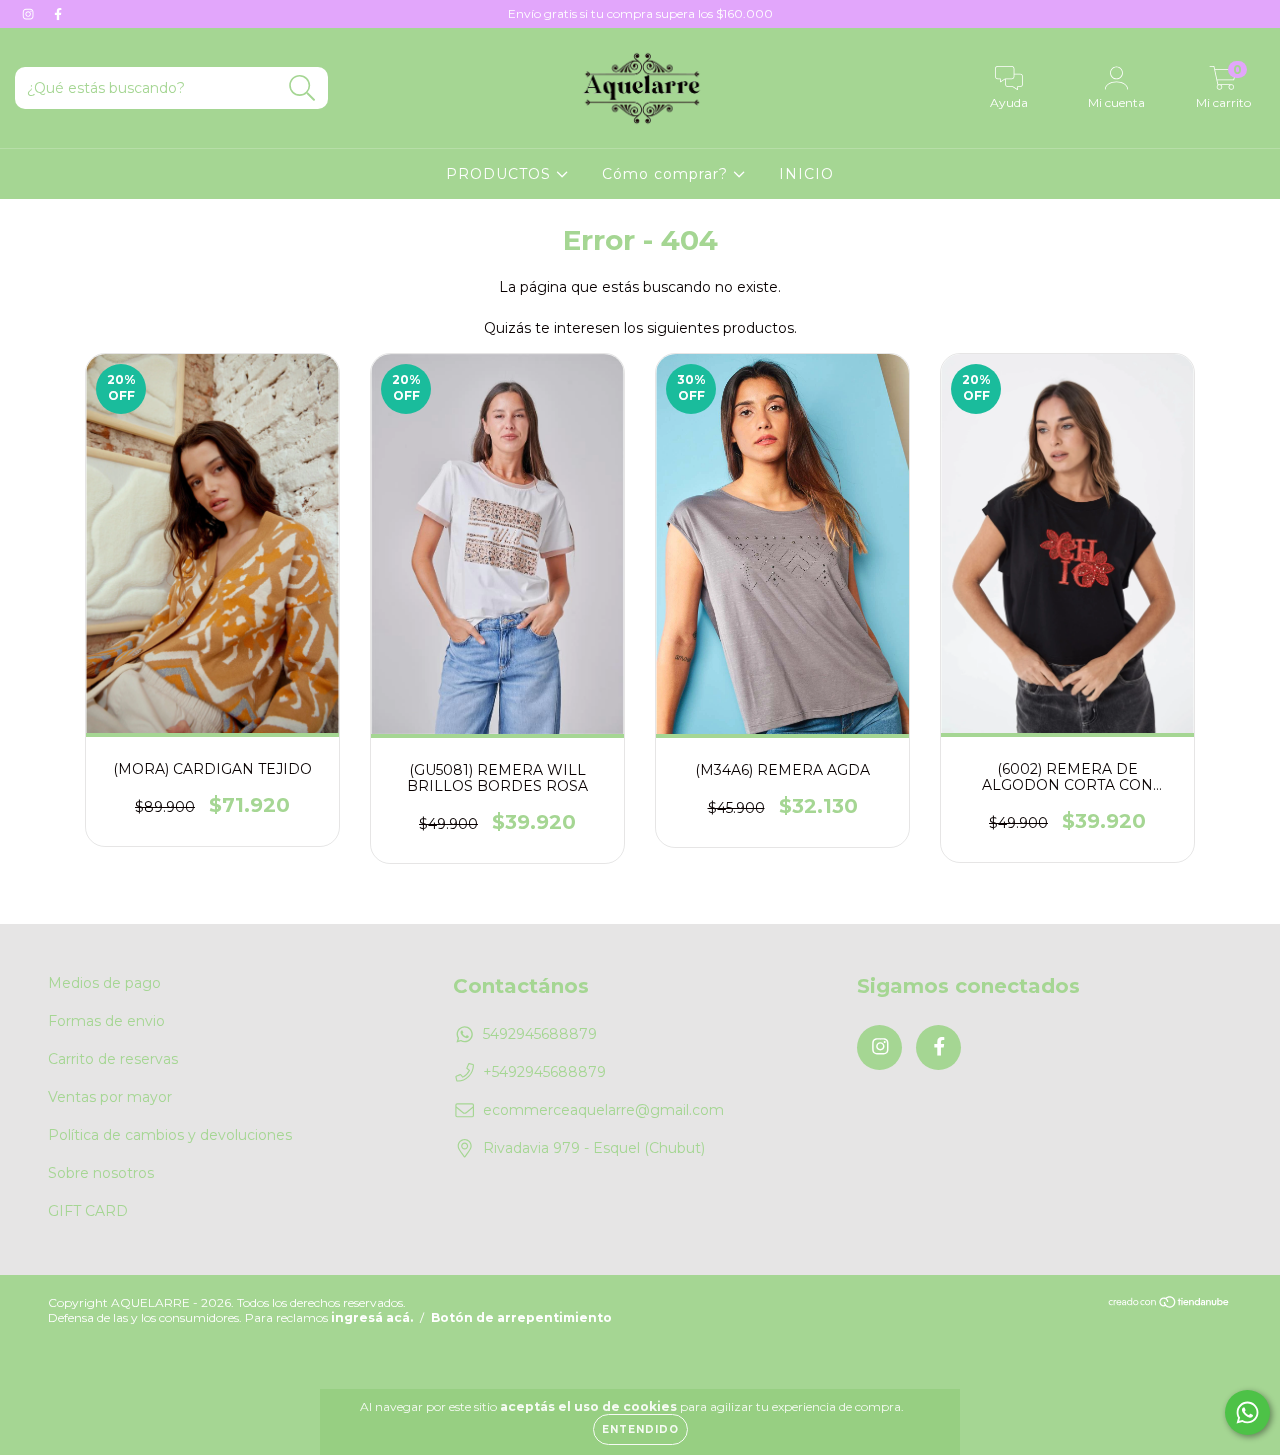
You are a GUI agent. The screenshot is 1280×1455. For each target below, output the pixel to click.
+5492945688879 (544, 1072)
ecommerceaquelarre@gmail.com (603, 1110)
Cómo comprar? (667, 174)
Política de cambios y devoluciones (170, 1135)
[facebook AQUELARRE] (58, 14)
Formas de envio (106, 1021)
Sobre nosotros (101, 1173)
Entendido (640, 1429)
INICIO (806, 174)
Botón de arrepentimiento (521, 1317)
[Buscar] (302, 88)
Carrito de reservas (113, 1059)
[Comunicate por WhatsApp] (1247, 1412)
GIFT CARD (88, 1211)
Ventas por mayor (110, 1097)
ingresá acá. (372, 1317)
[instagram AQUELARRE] (30, 14)
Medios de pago (104, 983)
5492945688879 (540, 1034)
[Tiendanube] (1169, 1304)
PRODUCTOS (501, 174)
